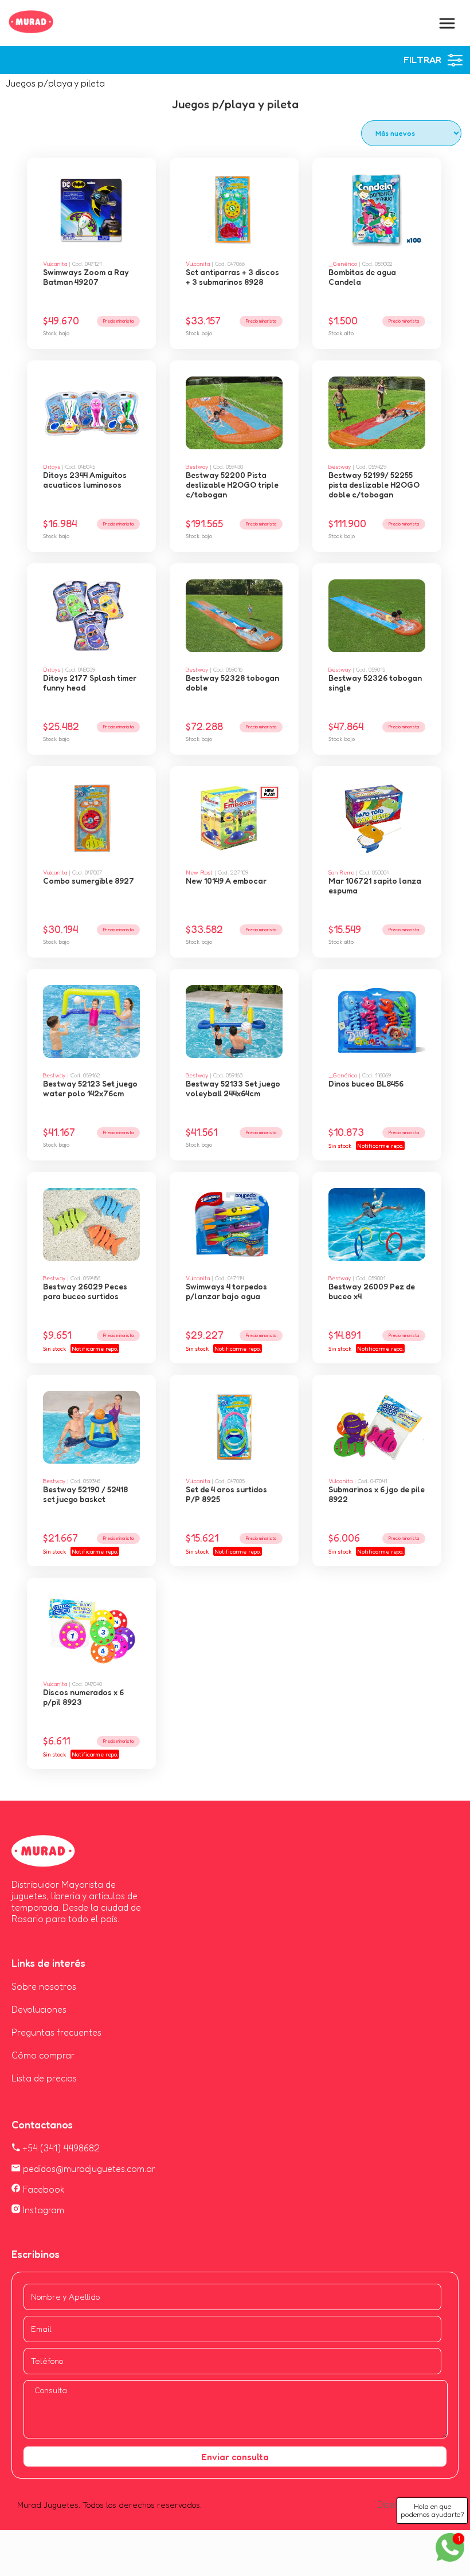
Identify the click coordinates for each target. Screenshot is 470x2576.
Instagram (42, 2210)
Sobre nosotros (44, 1986)
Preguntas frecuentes (56, 2032)
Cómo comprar (43, 2055)
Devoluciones (39, 2009)
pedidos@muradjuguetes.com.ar (88, 2169)
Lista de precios (44, 2078)
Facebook (43, 2189)
